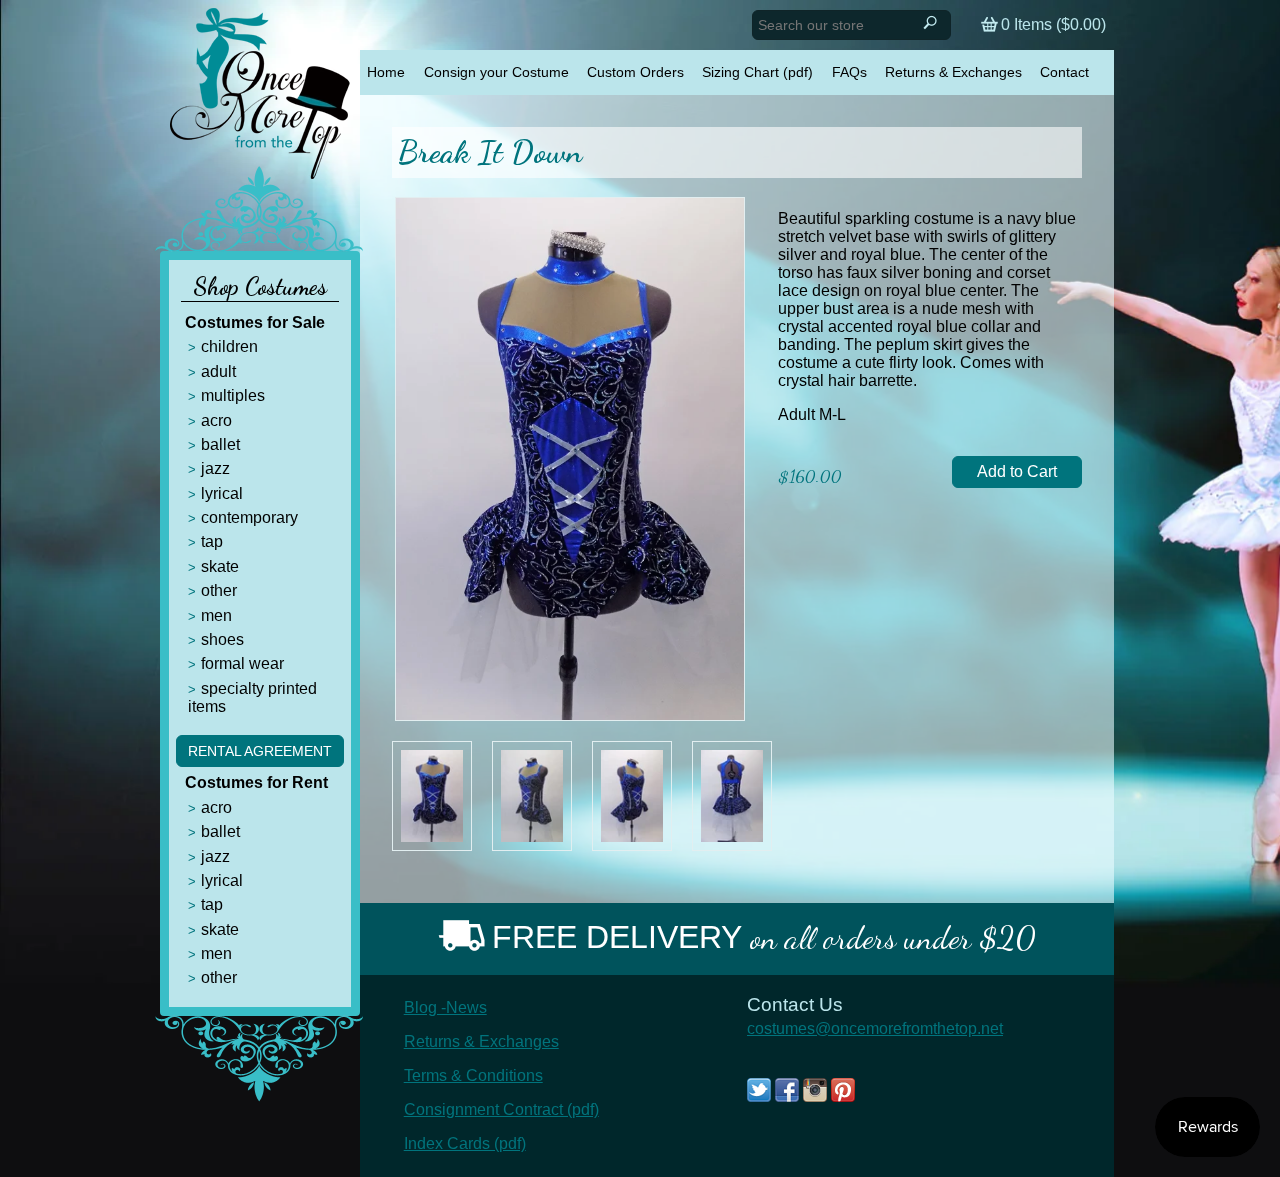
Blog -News (445, 1007)
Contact (1064, 72)
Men (216, 615)
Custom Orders (635, 72)
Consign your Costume (496, 72)
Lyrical (222, 493)
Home (386, 72)
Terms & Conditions (473, 1075)
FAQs (849, 72)
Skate (220, 566)
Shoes (222, 639)
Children (229, 346)
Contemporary (249, 517)
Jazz (215, 468)
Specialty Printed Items (252, 697)
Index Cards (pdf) (465, 1143)
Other (219, 590)
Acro (216, 420)
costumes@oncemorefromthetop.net (875, 1028)
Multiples (233, 395)
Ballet (220, 444)
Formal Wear (242, 663)
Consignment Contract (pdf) (501, 1109)
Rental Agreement (260, 751)
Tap (212, 541)
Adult (218, 371)
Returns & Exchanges (953, 72)
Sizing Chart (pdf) (757, 72)
